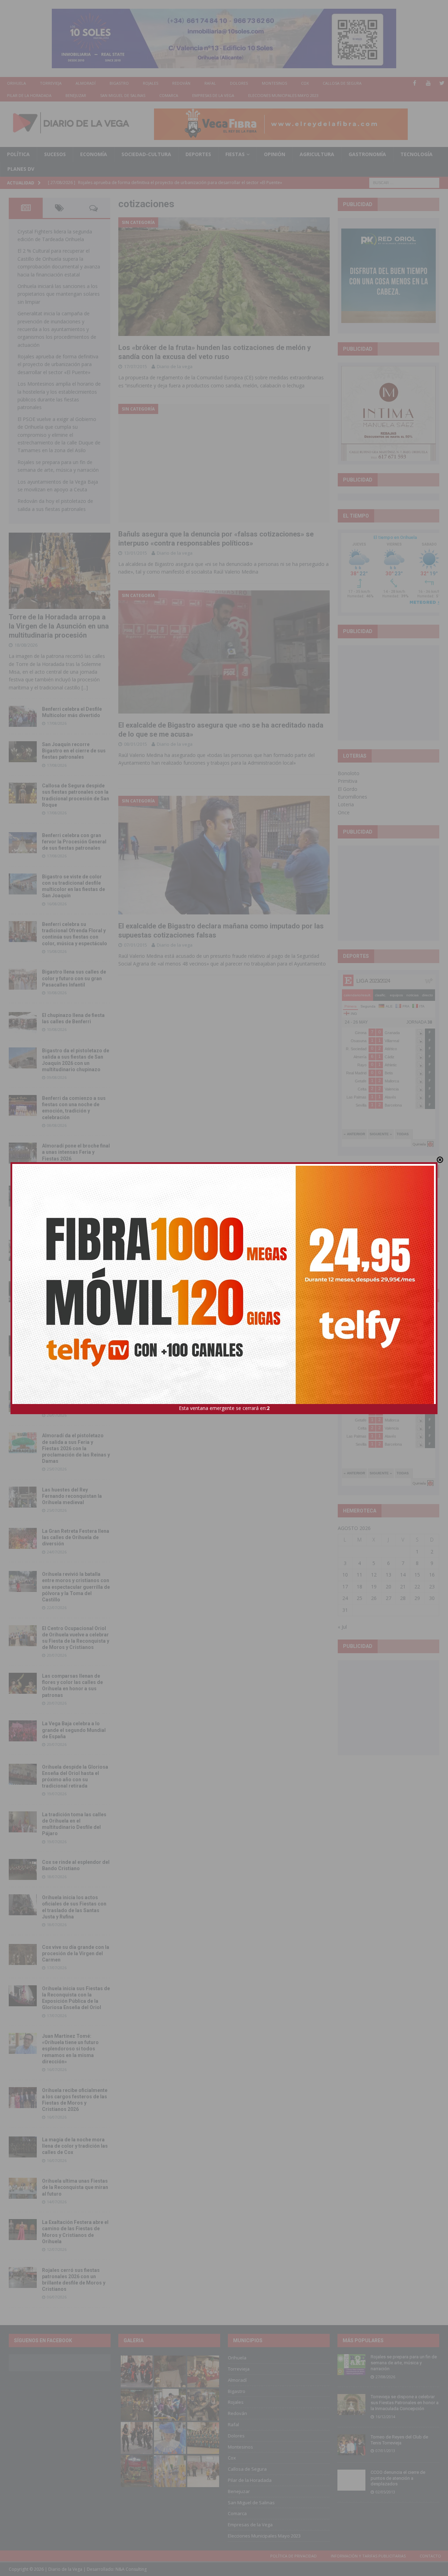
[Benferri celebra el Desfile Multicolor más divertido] (23, 716)
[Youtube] (428, 83)
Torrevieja (51, 83)
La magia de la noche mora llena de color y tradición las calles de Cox (75, 2146)
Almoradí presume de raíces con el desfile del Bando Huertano (75, 1401)
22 (417, 1587)
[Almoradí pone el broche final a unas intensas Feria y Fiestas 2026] (23, 1153)
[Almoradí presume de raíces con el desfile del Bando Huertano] (23, 1402)
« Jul (342, 1627)
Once (344, 812)
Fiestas (235, 154)
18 (359, 1587)
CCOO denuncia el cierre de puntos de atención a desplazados (398, 2478)
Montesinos (274, 83)
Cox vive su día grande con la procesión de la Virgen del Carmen (76, 1953)
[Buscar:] (404, 182)
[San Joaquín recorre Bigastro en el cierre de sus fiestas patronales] (23, 752)
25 (359, 1598)
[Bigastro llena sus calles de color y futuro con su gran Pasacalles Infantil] (23, 979)
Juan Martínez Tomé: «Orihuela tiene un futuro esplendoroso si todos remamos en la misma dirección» (70, 2049)
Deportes (198, 154)
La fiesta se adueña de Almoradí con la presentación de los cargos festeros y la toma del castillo (74, 1297)
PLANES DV (21, 169)
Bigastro (119, 83)
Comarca (169, 95)
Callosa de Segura (342, 83)
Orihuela (16, 83)
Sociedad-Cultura (146, 154)
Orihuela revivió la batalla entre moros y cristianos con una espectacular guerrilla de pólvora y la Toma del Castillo (76, 1587)
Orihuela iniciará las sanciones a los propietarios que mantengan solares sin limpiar (59, 294)
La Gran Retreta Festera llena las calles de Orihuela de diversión (76, 1537)
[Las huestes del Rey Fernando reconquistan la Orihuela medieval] (23, 1497)
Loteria (346, 804)
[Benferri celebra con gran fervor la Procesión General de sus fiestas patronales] (23, 843)
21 (403, 1587)
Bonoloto (349, 773)
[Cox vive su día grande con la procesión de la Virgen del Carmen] (23, 1954)
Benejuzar (76, 95)
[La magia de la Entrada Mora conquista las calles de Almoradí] (23, 1250)
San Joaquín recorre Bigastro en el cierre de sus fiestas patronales (74, 751)
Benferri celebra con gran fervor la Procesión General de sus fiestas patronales (74, 842)
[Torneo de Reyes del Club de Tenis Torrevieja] (351, 2445)
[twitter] (442, 83)
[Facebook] (415, 83)
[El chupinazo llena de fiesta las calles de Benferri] (23, 1023)
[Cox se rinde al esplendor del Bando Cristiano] (23, 1869)
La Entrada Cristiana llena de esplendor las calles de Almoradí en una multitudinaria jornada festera (75, 1202)
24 (345, 1598)
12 (374, 1575)
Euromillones (352, 797)
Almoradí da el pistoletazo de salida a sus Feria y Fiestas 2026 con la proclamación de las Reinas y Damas (76, 1448)
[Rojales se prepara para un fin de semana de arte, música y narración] (351, 2365)
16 (432, 1575)
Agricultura (317, 154)
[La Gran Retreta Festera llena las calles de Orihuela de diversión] (23, 1538)
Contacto (430, 2556)
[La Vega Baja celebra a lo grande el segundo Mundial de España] (23, 1731)
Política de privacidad (293, 2556)
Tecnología (416, 154)
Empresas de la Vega (213, 95)
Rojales (150, 83)
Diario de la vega (175, 366)
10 (345, 1575)
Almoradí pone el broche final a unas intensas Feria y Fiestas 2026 (76, 1152)
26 (374, 1598)
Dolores (239, 83)
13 (388, 1575)
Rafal (210, 83)
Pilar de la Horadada (29, 95)
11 (359, 1575)
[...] (85, 687)
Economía (94, 154)
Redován (181, 83)
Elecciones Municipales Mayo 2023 (283, 95)
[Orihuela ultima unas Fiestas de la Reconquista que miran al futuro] (23, 2188)
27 (388, 1598)
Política (18, 154)
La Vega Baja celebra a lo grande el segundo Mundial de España (74, 1730)
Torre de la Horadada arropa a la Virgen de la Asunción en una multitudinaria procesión (59, 626)
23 (432, 1587)
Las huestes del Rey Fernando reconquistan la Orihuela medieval (72, 1496)
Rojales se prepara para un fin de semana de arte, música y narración (404, 2363)
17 (345, 1587)
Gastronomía (367, 154)
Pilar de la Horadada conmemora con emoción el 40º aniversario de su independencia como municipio (75, 1351)
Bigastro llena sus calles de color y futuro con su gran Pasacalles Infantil (74, 978)
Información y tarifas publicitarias (368, 2556)
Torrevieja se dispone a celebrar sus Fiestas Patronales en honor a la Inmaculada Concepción (405, 2403)
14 (403, 1575)
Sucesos (55, 154)
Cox (305, 83)
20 (388, 1587)
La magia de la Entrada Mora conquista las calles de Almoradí (75, 1249)
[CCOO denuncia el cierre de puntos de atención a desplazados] (351, 2480)
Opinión (275, 154)
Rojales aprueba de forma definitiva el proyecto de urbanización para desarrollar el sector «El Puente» (58, 364)
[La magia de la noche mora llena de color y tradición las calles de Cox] (23, 2147)
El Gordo (348, 789)
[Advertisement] (394, 693)
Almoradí (86, 83)
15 (417, 1575)
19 (374, 1587)
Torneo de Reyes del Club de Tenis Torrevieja (399, 2440)
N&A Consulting (131, 2569)
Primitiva (348, 781)
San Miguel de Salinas (123, 95)
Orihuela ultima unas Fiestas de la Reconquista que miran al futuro (75, 2187)
